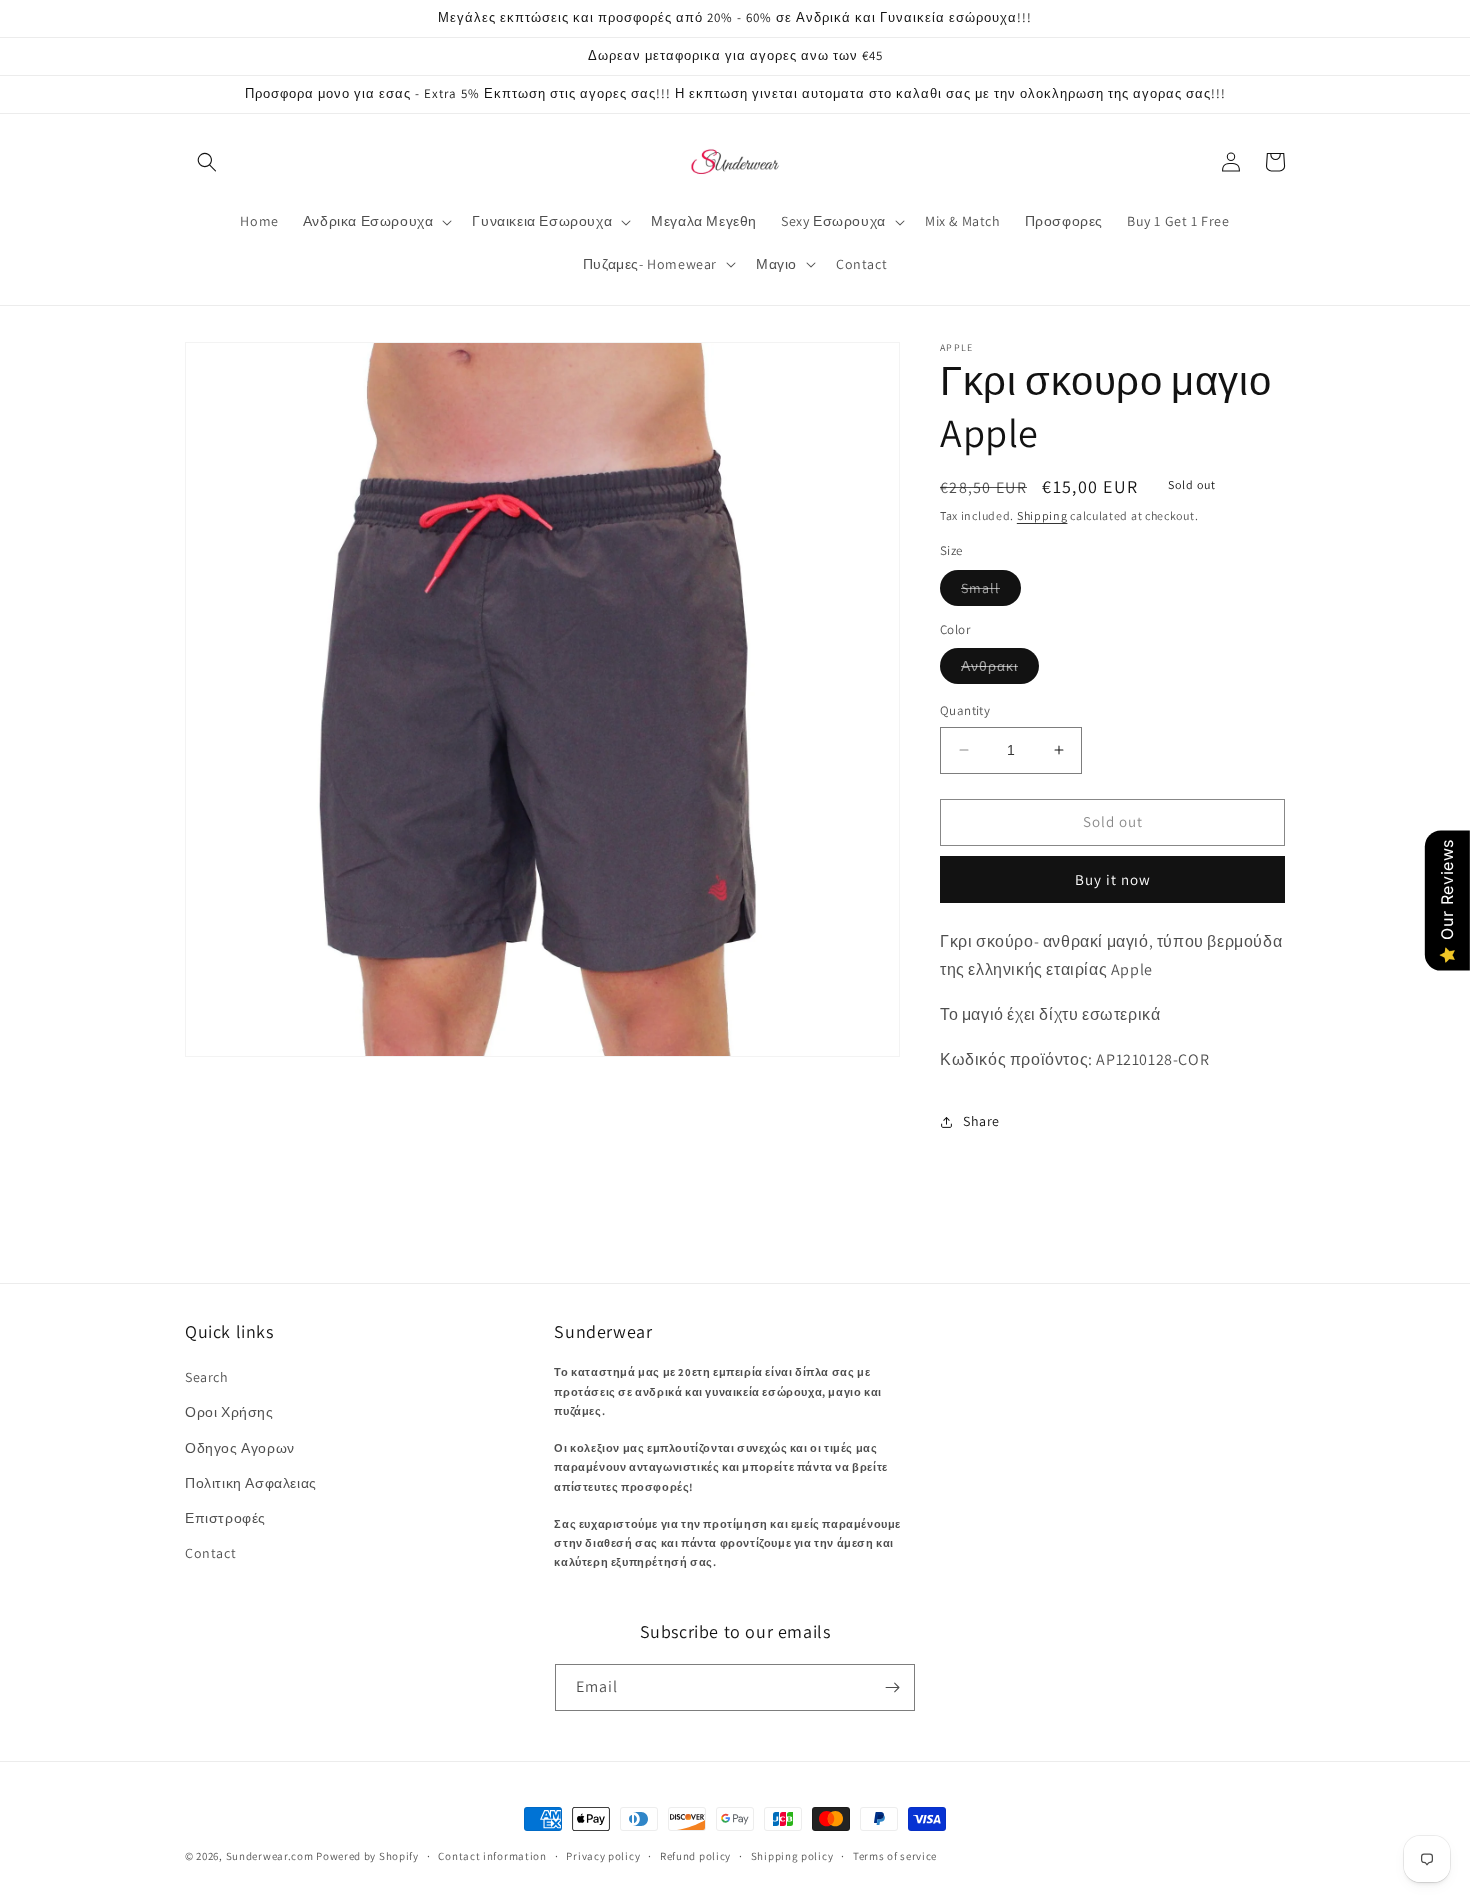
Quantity (965, 710)
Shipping (1042, 515)
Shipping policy (792, 1856)
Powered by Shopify (367, 1856)
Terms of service (895, 1856)
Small (991, 592)
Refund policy (695, 1856)
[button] (207, 162)
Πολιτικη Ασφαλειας (251, 1483)
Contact (210, 1553)
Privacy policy (603, 1856)
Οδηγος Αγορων (240, 1448)
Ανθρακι (1000, 670)
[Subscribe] (892, 1687)
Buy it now (1113, 879)
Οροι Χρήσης (229, 1412)
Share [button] (981, 1121)
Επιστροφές (225, 1518)
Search (207, 1377)
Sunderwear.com (270, 1856)
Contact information (492, 1856)
